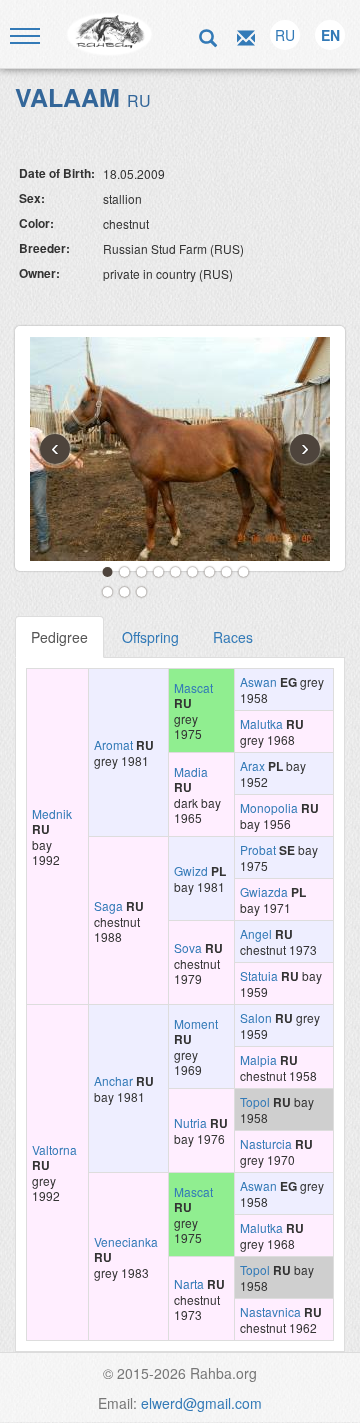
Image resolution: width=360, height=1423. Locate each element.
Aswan (258, 681)
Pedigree (59, 637)
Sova (188, 947)
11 (125, 592)
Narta (189, 1283)
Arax (252, 765)
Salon (256, 1017)
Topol (255, 1101)
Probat (258, 849)
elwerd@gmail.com (201, 1403)
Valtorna (54, 1149)
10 (108, 592)
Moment (196, 1023)
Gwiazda (264, 891)
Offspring (150, 637)
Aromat (113, 744)
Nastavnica (270, 1311)
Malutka (261, 723)
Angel (256, 933)
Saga (108, 905)
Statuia (259, 975)
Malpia (258, 1059)
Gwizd (191, 870)
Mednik (52, 813)
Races (233, 637)
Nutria (190, 1122)
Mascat (193, 687)
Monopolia (269, 807)
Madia (191, 771)
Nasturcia (266, 1143)
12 (142, 592)
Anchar (113, 1080)
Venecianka (126, 1241)
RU (285, 35)
